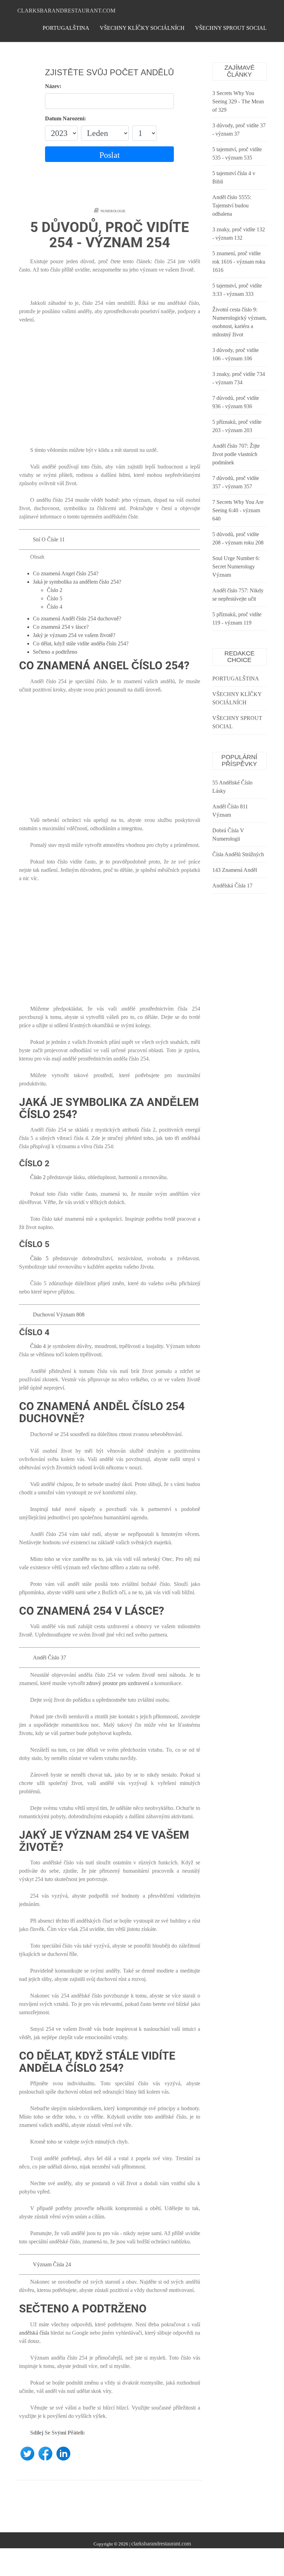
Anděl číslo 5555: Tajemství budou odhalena (232, 205)
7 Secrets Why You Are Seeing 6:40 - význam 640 (238, 510)
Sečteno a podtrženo (55, 652)
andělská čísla (34, 2333)
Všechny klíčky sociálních (142, 28)
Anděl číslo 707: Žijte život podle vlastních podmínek (236, 454)
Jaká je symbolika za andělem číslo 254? (77, 582)
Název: (53, 86)
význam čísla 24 (52, 2264)
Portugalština (66, 28)
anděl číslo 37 (50, 1658)
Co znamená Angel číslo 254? (66, 573)
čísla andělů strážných (238, 854)
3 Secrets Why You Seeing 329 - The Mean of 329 (238, 101)
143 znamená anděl (235, 870)
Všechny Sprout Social (231, 28)
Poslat (110, 155)
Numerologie (113, 211)
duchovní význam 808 (59, 1315)
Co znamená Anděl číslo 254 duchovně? (77, 619)
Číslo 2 (55, 590)
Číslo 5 (55, 598)
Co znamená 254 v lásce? (61, 627)
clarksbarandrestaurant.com (66, 11)
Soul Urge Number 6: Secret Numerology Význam (236, 566)
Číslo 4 (55, 607)
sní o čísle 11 (49, 539)
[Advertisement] (110, 389)
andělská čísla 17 (232, 886)
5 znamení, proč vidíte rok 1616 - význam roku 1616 (239, 262)
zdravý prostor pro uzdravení (118, 1683)
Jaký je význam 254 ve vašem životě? (74, 635)
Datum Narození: (65, 118)
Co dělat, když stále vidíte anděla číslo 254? (81, 643)
